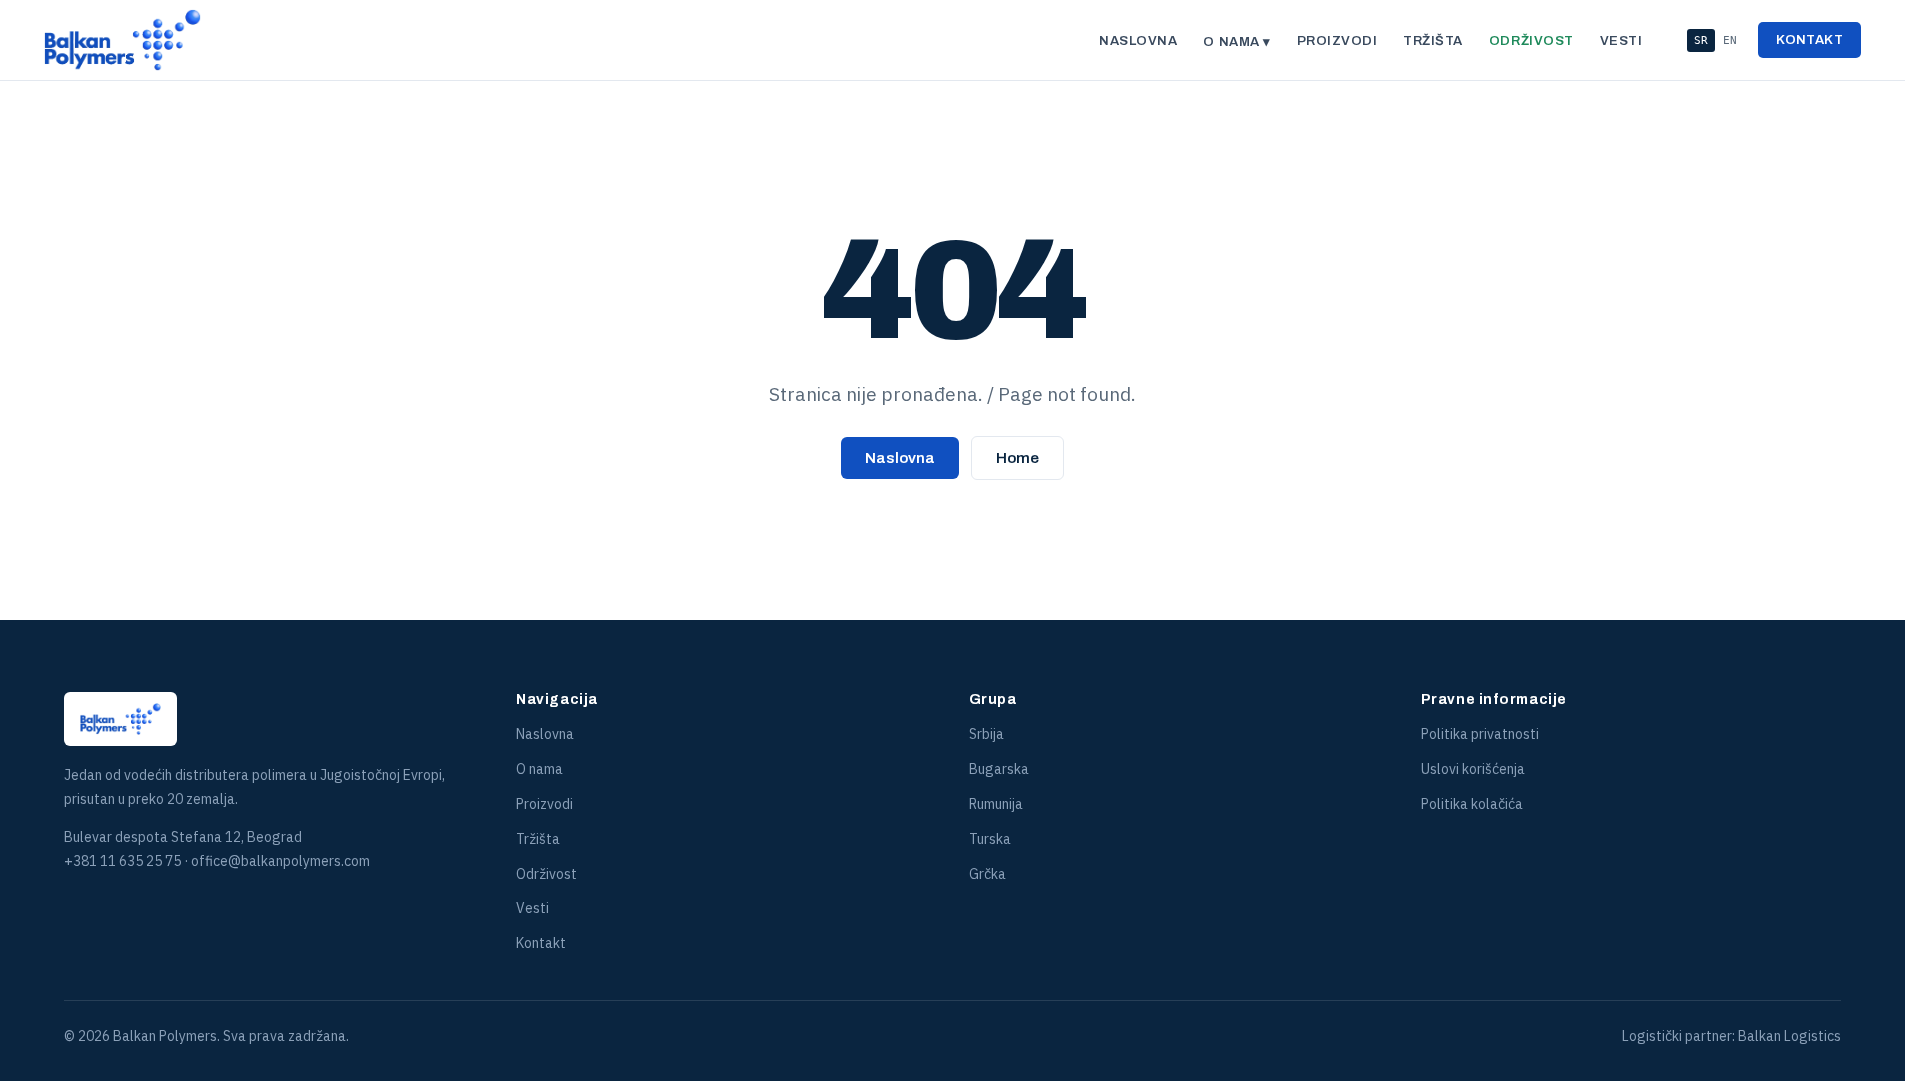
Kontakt (1809, 40)
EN (1730, 40)
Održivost (1531, 41)
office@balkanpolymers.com (280, 861)
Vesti (1621, 41)
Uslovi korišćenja (1473, 769)
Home (1017, 458)
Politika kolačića (1472, 804)
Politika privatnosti (1480, 734)
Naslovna (1138, 41)
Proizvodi (1337, 41)
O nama (539, 769)
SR (1701, 40)
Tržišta (1433, 41)
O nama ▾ (1236, 42)
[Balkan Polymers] (122, 40)
